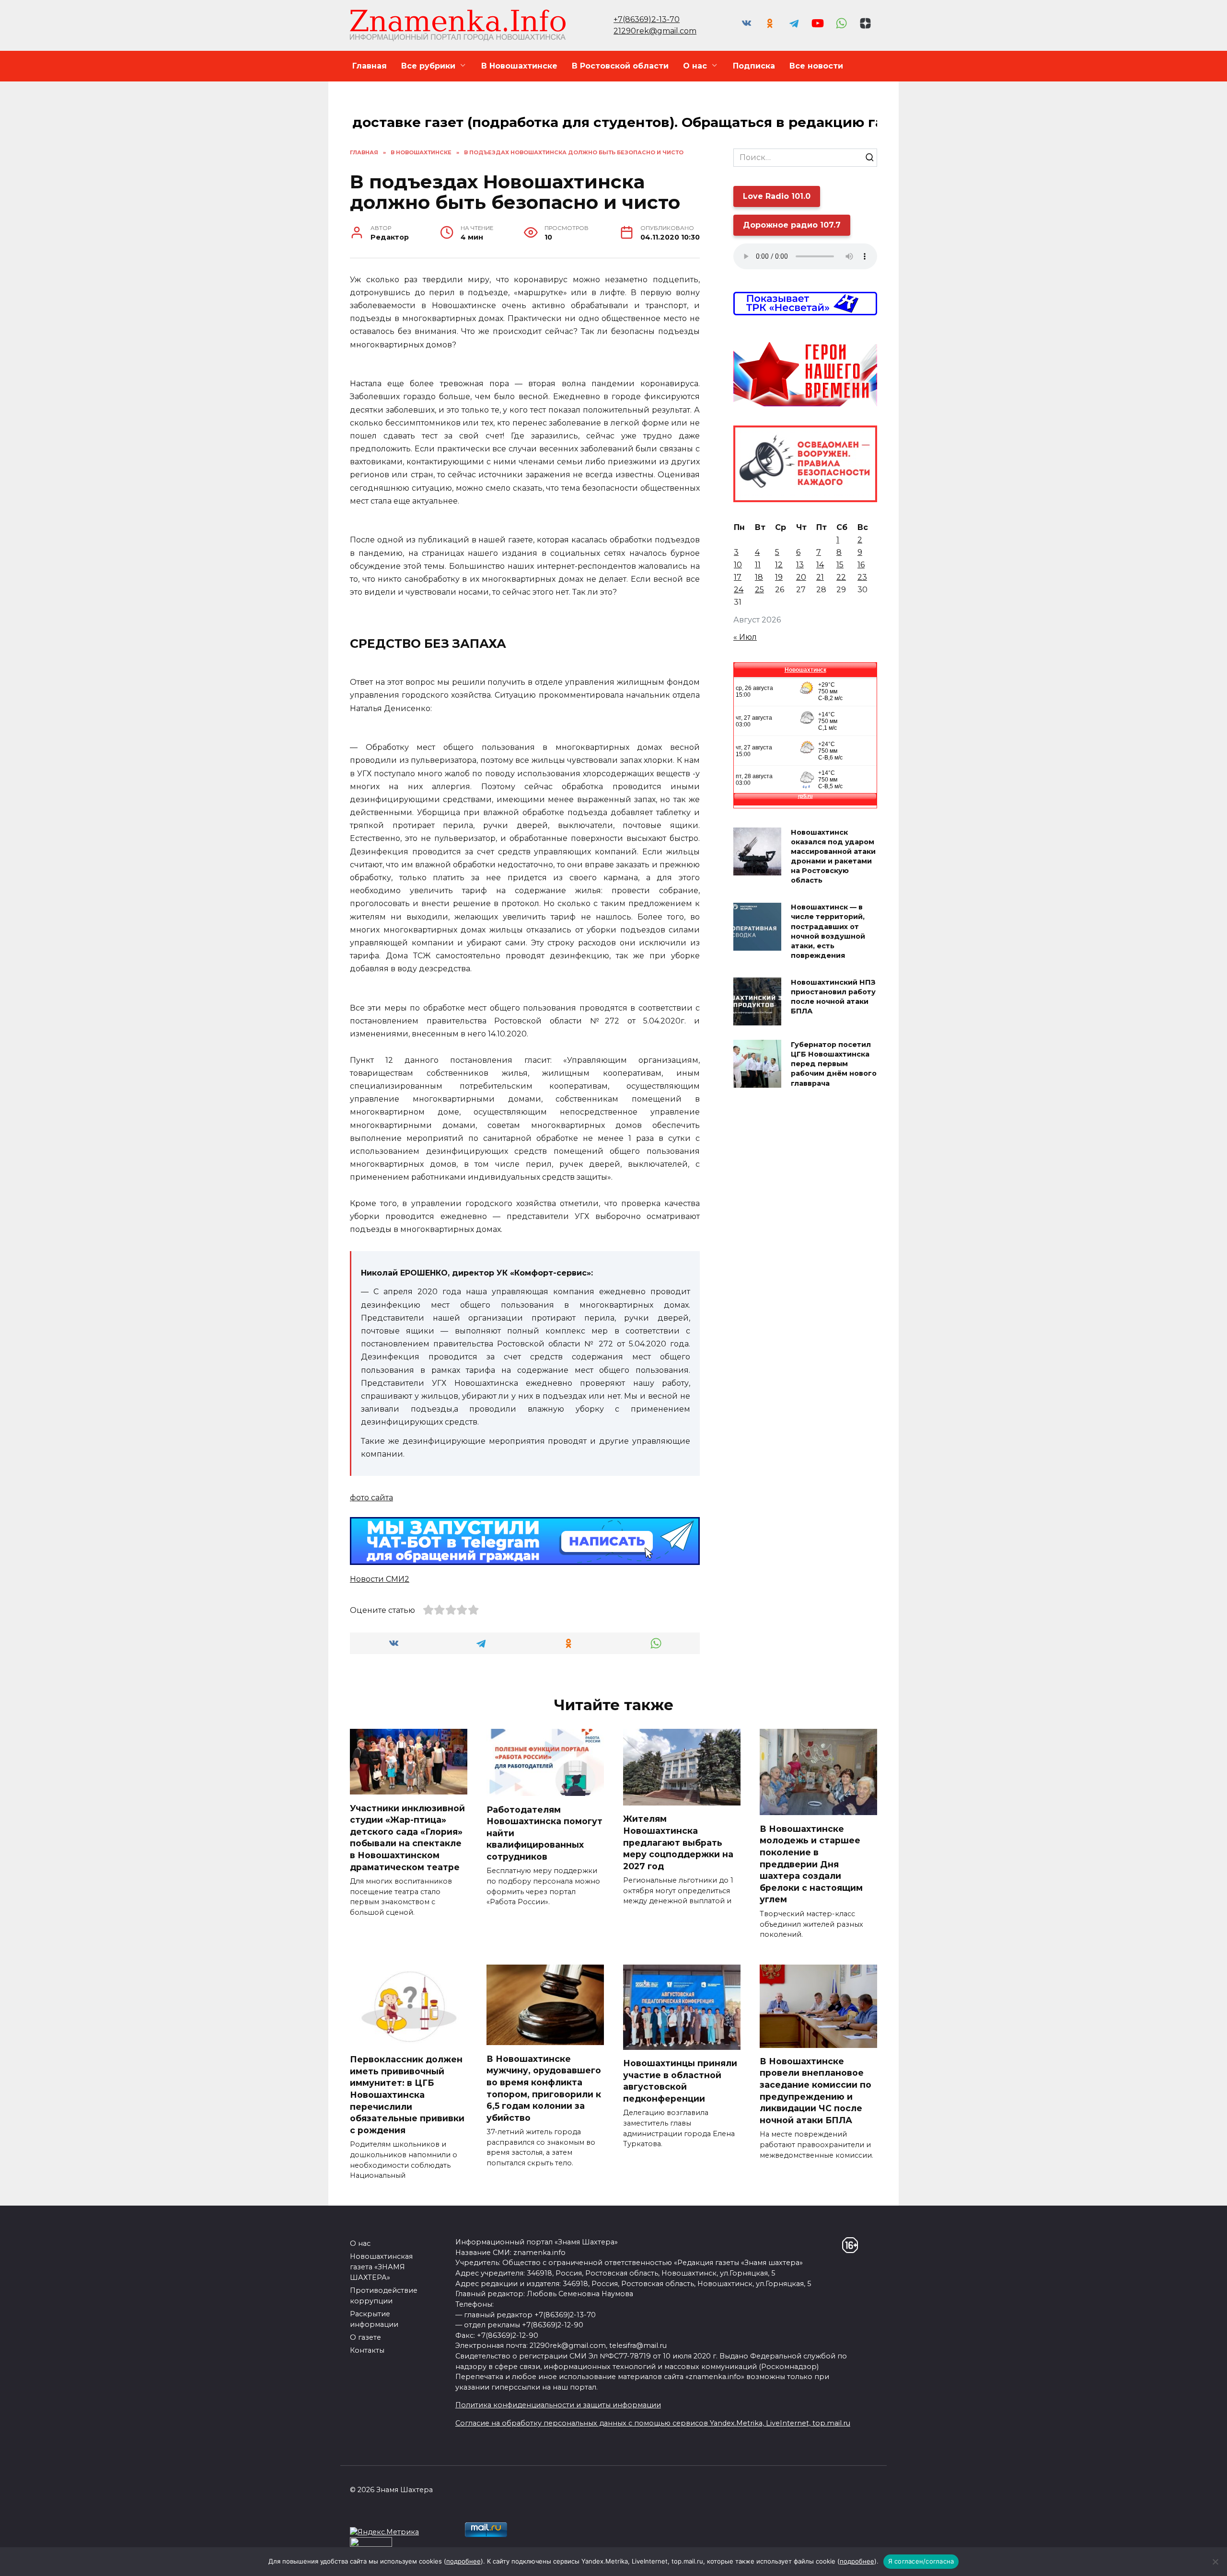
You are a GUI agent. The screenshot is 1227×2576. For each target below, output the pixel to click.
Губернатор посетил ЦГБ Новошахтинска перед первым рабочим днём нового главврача (834, 1064)
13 (800, 565)
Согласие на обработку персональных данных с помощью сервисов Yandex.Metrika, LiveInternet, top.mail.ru (653, 2423)
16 (861, 565)
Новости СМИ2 (380, 1579)
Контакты (367, 2350)
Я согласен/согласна (921, 2561)
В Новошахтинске (519, 66)
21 (820, 577)
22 (841, 577)
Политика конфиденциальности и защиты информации (558, 2405)
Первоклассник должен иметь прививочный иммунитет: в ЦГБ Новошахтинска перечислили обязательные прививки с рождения (407, 2095)
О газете (365, 2337)
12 (779, 565)
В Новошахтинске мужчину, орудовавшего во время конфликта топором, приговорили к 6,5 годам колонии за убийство (544, 2088)
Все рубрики (428, 66)
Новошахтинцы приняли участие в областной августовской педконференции (680, 2081)
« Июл (745, 637)
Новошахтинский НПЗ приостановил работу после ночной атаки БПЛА (833, 997)
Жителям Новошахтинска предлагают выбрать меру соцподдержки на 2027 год (678, 1842)
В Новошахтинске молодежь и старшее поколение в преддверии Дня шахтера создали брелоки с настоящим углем (811, 1864)
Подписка (754, 66)
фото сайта (371, 1498)
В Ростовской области (620, 66)
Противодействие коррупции (384, 2296)
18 (759, 577)
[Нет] (1215, 2562)
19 (779, 577)
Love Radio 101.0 (777, 196)
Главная (370, 66)
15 (840, 565)
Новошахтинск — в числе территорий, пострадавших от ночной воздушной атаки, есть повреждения (828, 932)
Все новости (816, 66)
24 (739, 590)
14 (820, 565)
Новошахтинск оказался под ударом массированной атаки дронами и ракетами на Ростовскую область (833, 857)
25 (759, 590)
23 (862, 577)
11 (758, 565)
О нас (695, 66)
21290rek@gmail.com (655, 31)
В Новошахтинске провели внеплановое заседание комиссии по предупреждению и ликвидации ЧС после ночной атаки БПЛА (816, 2091)
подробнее (463, 2561)
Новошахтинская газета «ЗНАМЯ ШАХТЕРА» (381, 2267)
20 (801, 577)
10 (738, 565)
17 (738, 577)
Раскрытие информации (374, 2319)
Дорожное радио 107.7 (792, 225)
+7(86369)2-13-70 (647, 19)
